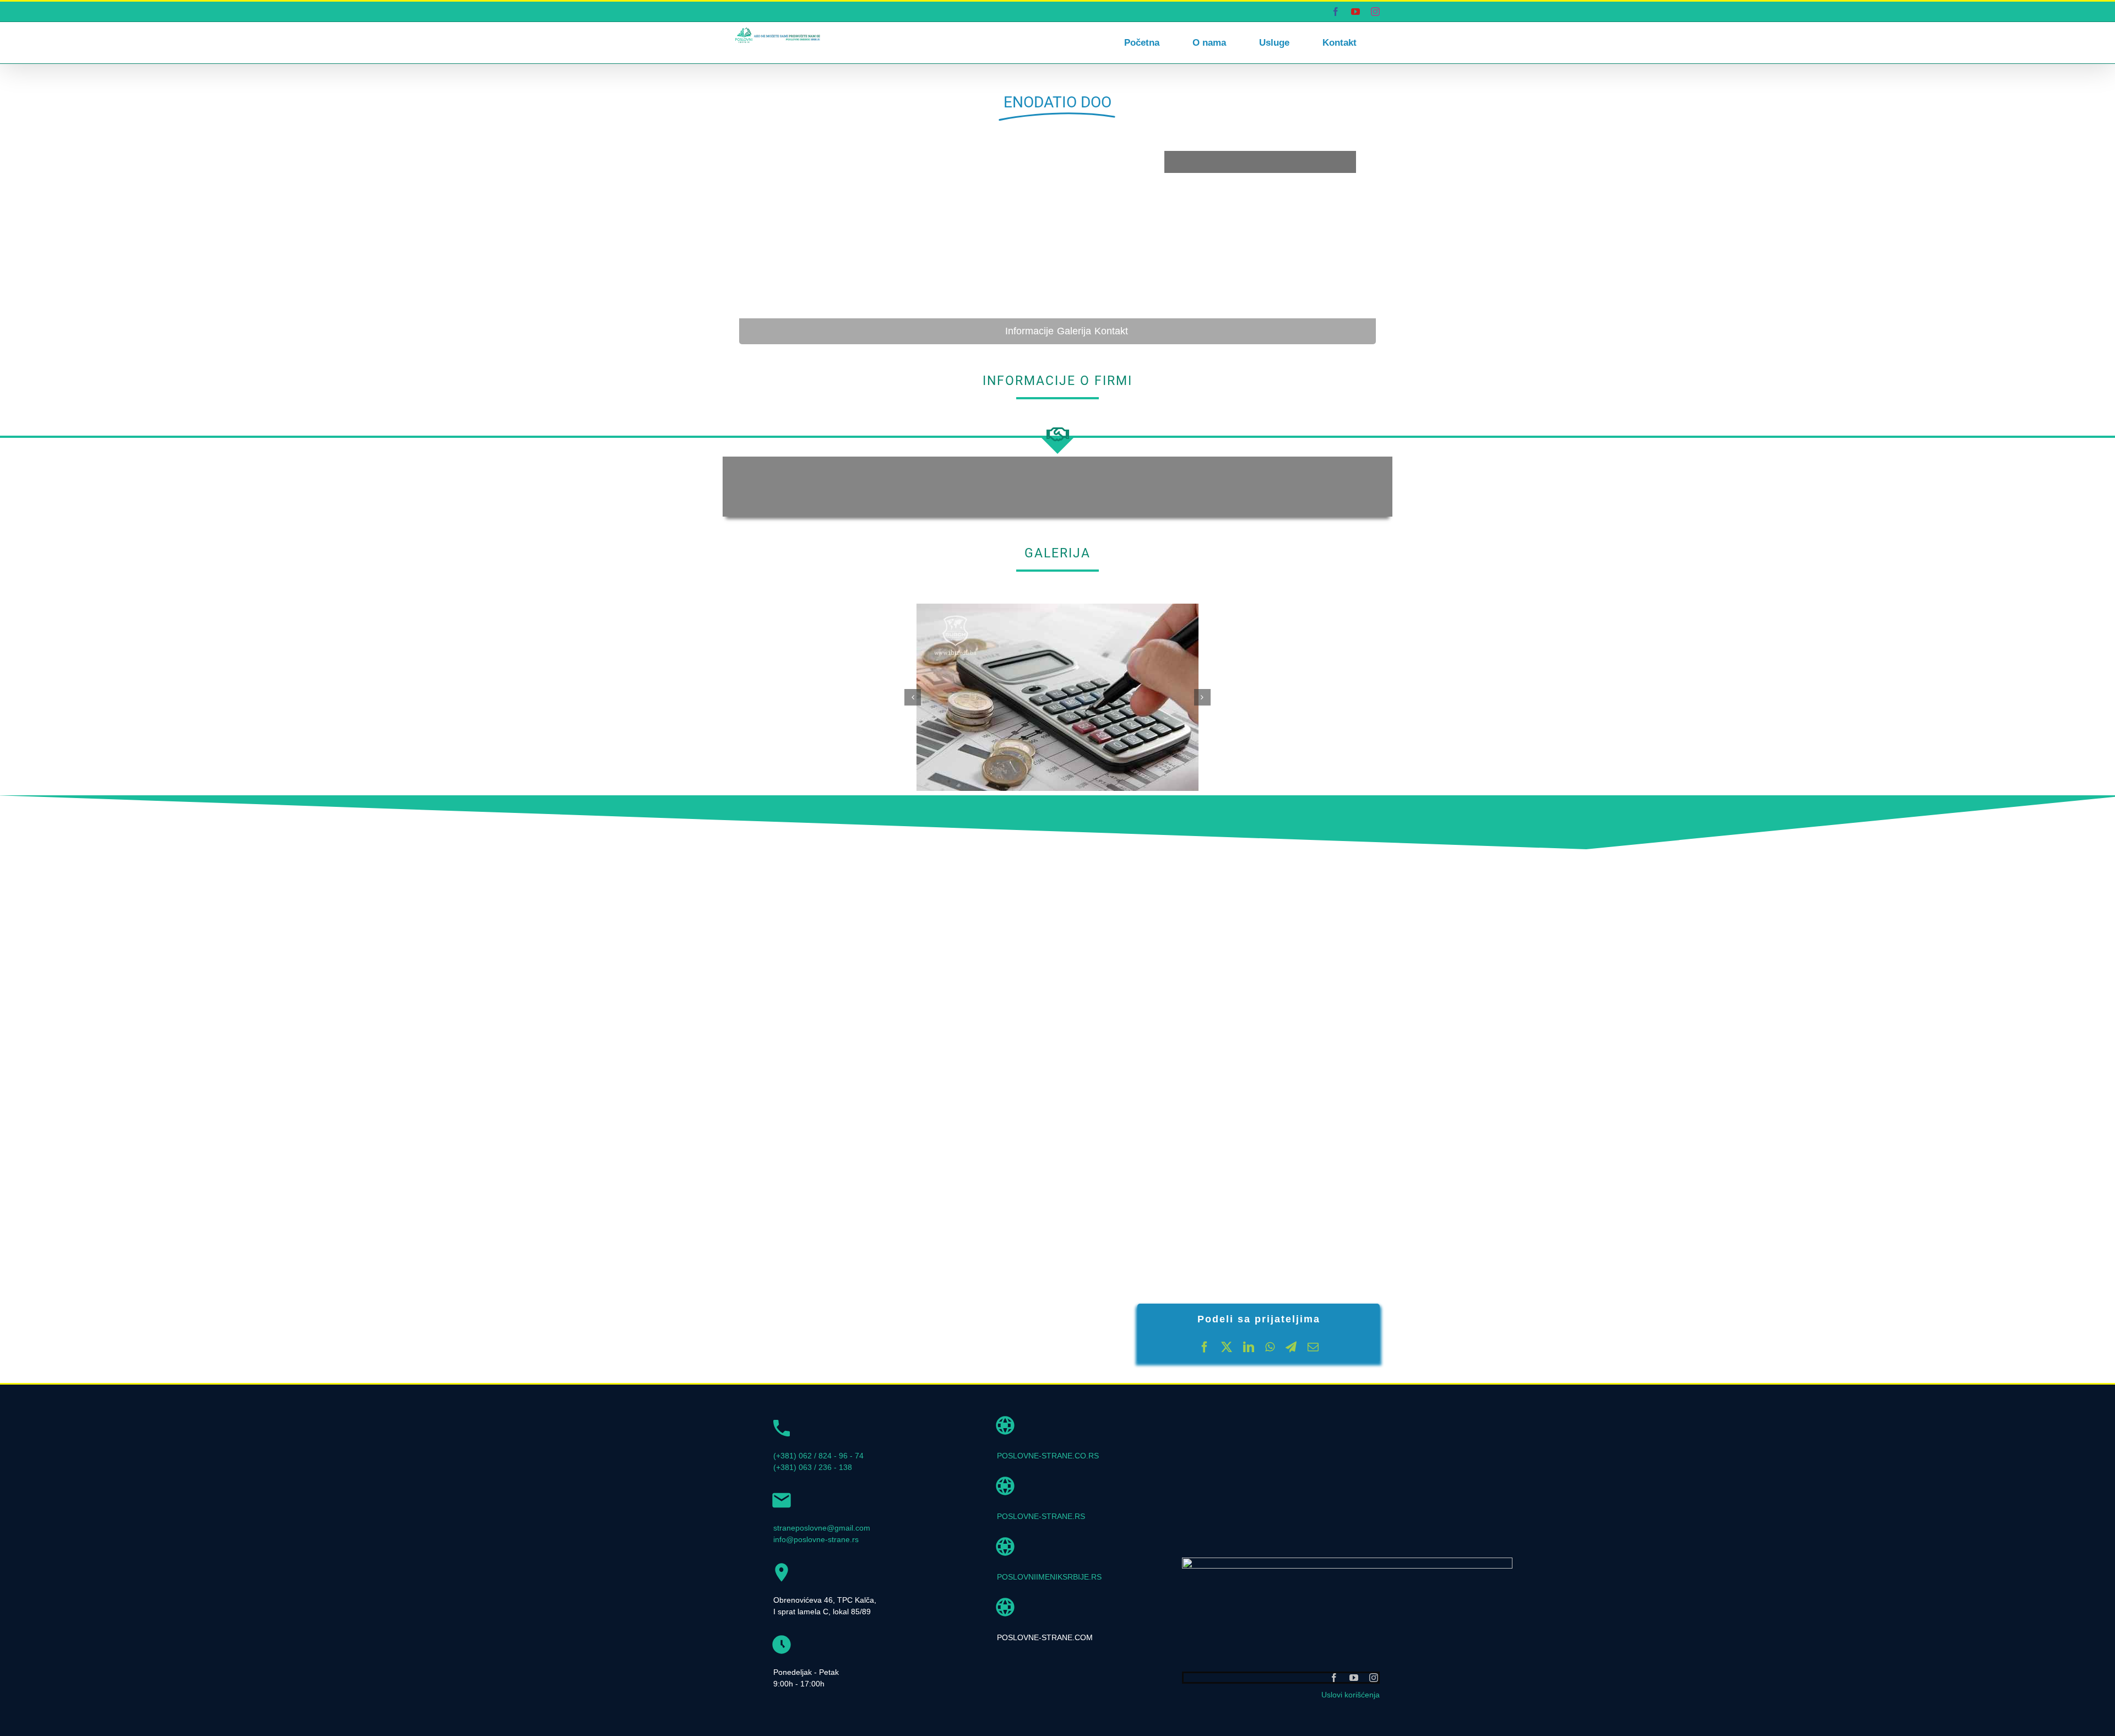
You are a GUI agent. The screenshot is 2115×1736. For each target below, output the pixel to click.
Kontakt (1111, 331)
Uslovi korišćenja (1351, 1695)
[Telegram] (1291, 1347)
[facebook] (1334, 1678)
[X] (1227, 1347)
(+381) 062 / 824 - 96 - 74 (818, 1456)
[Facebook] (1205, 1347)
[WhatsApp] (1270, 1347)
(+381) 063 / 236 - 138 (813, 1467)
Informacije (1029, 331)
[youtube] (1354, 1678)
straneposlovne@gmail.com (822, 1528)
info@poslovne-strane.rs (816, 1539)
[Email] (1313, 1347)
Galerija (1074, 331)
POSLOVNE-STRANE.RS (1041, 1516)
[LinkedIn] (1249, 1347)
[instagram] (1374, 1678)
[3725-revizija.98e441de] (1057, 608)
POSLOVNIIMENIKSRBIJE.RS (1049, 1577)
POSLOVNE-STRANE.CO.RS (1048, 1456)
